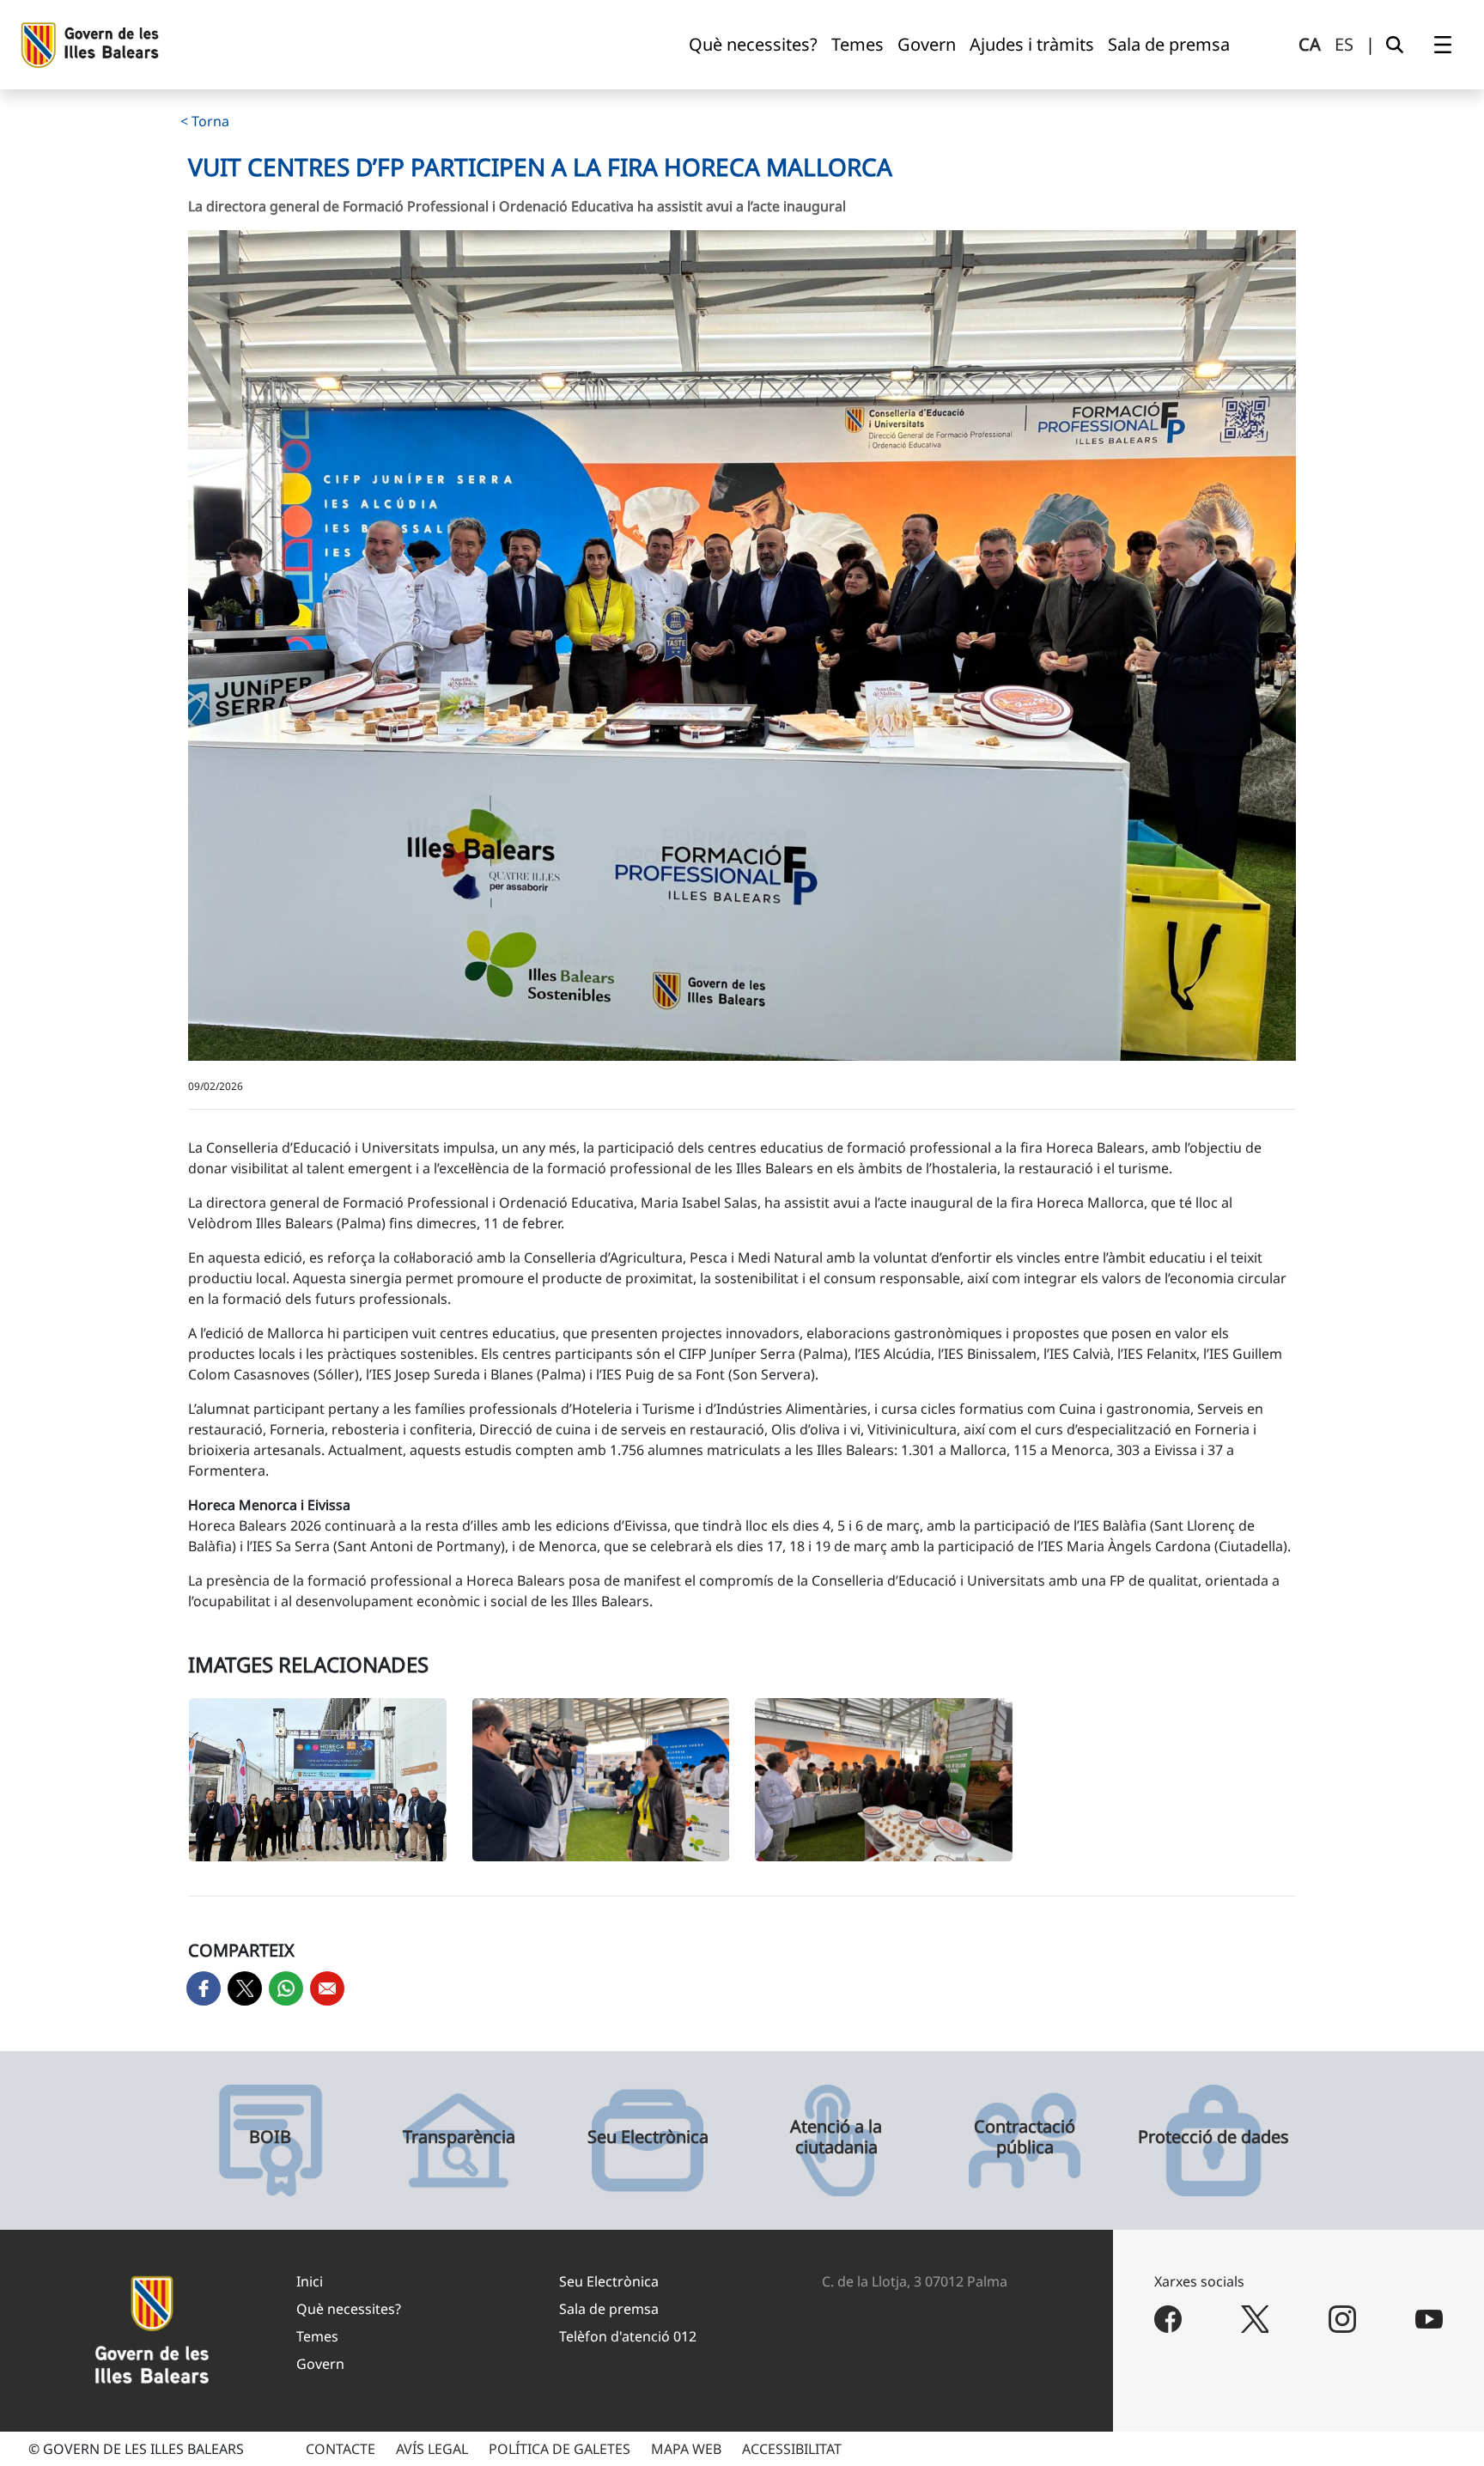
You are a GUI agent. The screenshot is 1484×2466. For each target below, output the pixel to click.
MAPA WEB (686, 2449)
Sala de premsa (609, 2309)
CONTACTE (341, 2449)
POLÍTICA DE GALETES (560, 2449)
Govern (320, 2364)
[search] (1395, 45)
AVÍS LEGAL (432, 2449)
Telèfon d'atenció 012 (628, 2336)
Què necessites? (349, 2309)
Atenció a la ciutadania (836, 2137)
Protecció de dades (1213, 2137)
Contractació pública (1025, 2137)
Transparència (459, 2137)
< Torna (205, 121)
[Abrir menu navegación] (1443, 45)
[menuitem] (753, 45)
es (1344, 44)
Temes (317, 2336)
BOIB (270, 2137)
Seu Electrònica (648, 2137)
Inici (310, 2281)
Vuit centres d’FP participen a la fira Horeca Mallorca (540, 167)
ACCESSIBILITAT (792, 2449)
